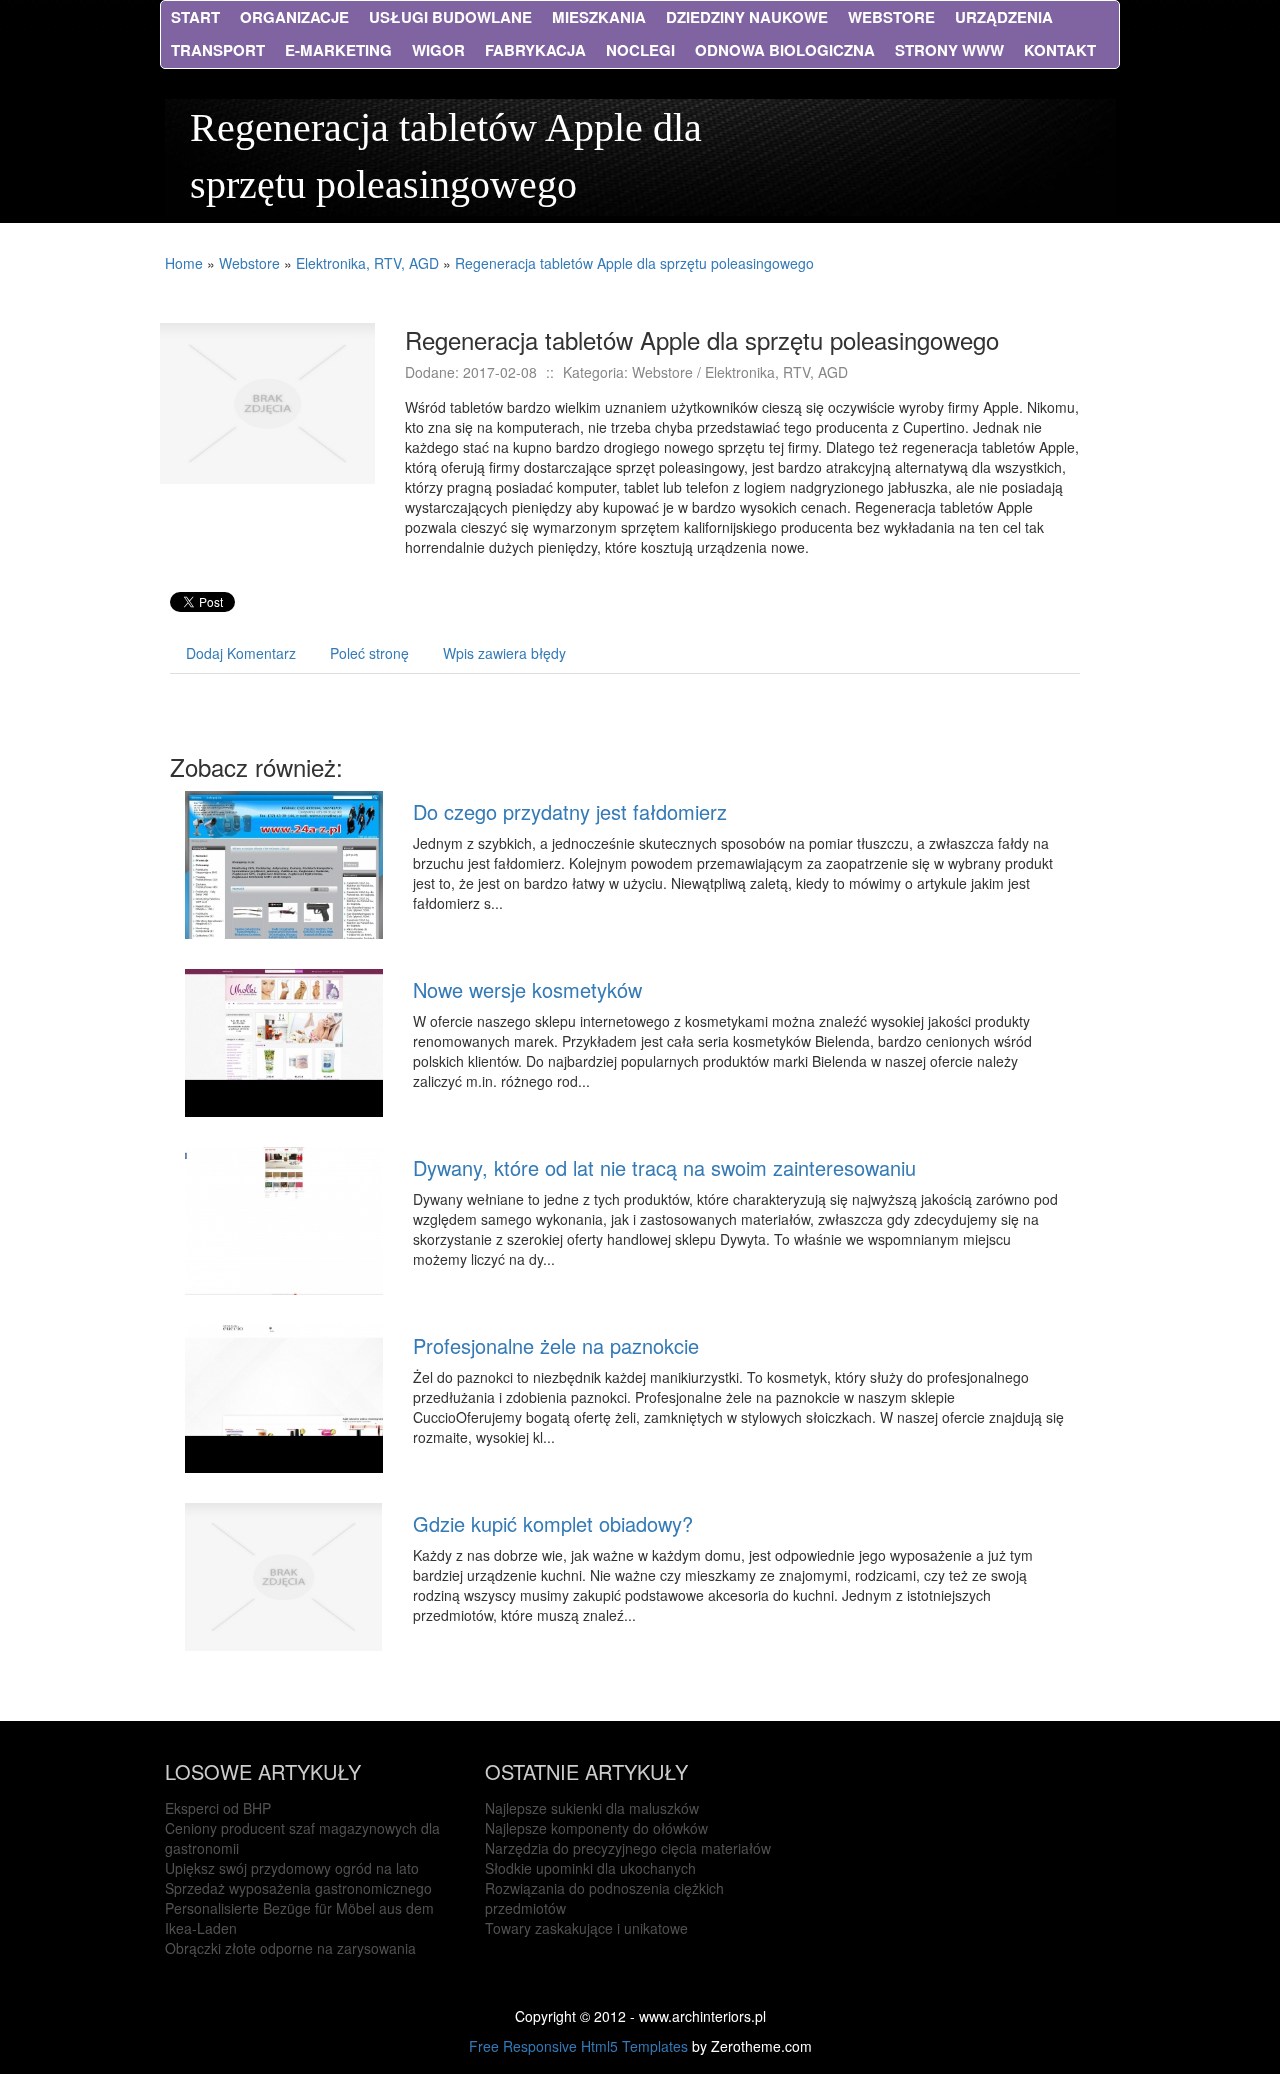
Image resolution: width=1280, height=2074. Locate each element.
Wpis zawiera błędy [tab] (504, 653)
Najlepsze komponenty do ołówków (596, 1828)
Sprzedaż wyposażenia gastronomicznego (298, 1888)
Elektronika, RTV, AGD (367, 263)
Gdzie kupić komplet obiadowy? (553, 1523)
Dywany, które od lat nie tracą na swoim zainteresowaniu (664, 1167)
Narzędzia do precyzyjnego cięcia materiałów (628, 1848)
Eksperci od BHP (218, 1808)
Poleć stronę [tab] (369, 653)
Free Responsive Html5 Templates (578, 2046)
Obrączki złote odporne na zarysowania (290, 1948)
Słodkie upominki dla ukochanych (590, 1868)
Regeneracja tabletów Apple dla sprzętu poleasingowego (634, 263)
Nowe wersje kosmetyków (527, 989)
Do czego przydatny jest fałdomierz (570, 811)
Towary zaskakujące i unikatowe (586, 1928)
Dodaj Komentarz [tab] (241, 653)
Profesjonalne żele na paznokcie (556, 1345)
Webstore (249, 263)
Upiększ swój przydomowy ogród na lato (292, 1868)
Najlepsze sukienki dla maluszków (592, 1808)
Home (184, 263)
